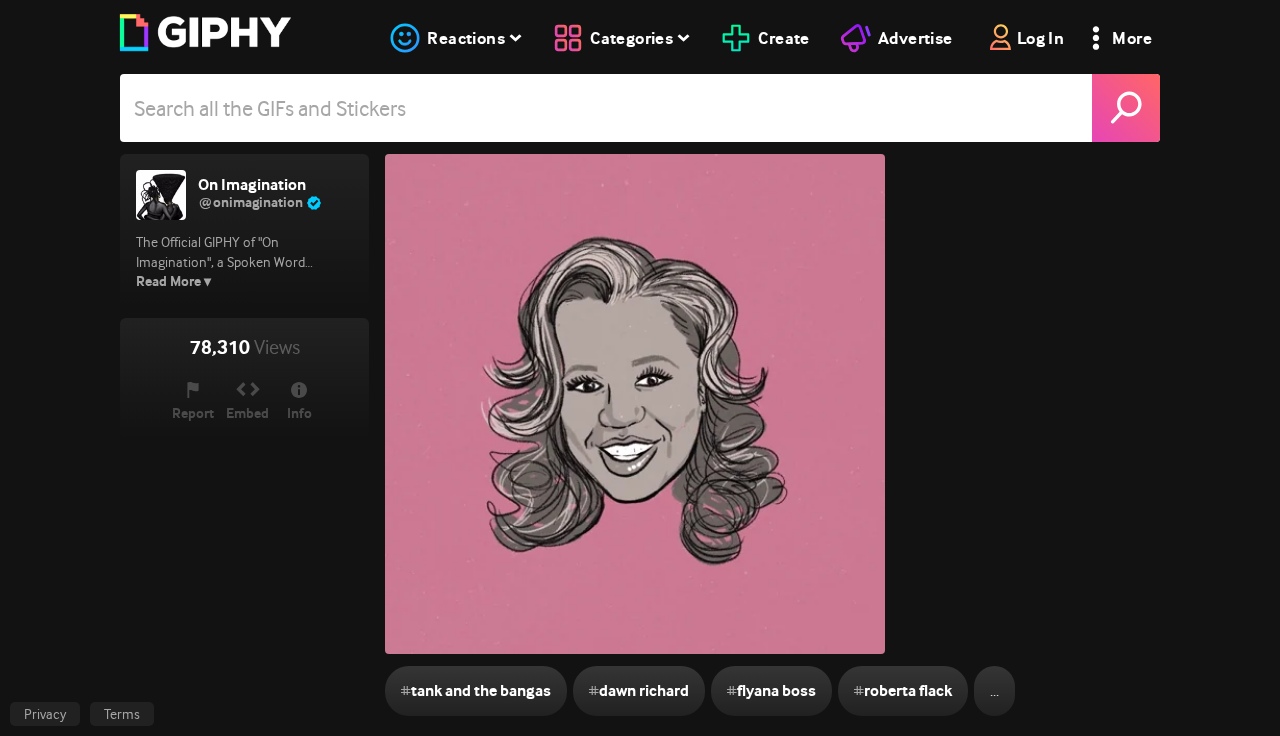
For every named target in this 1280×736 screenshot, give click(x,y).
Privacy (45, 714)
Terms (122, 714)
